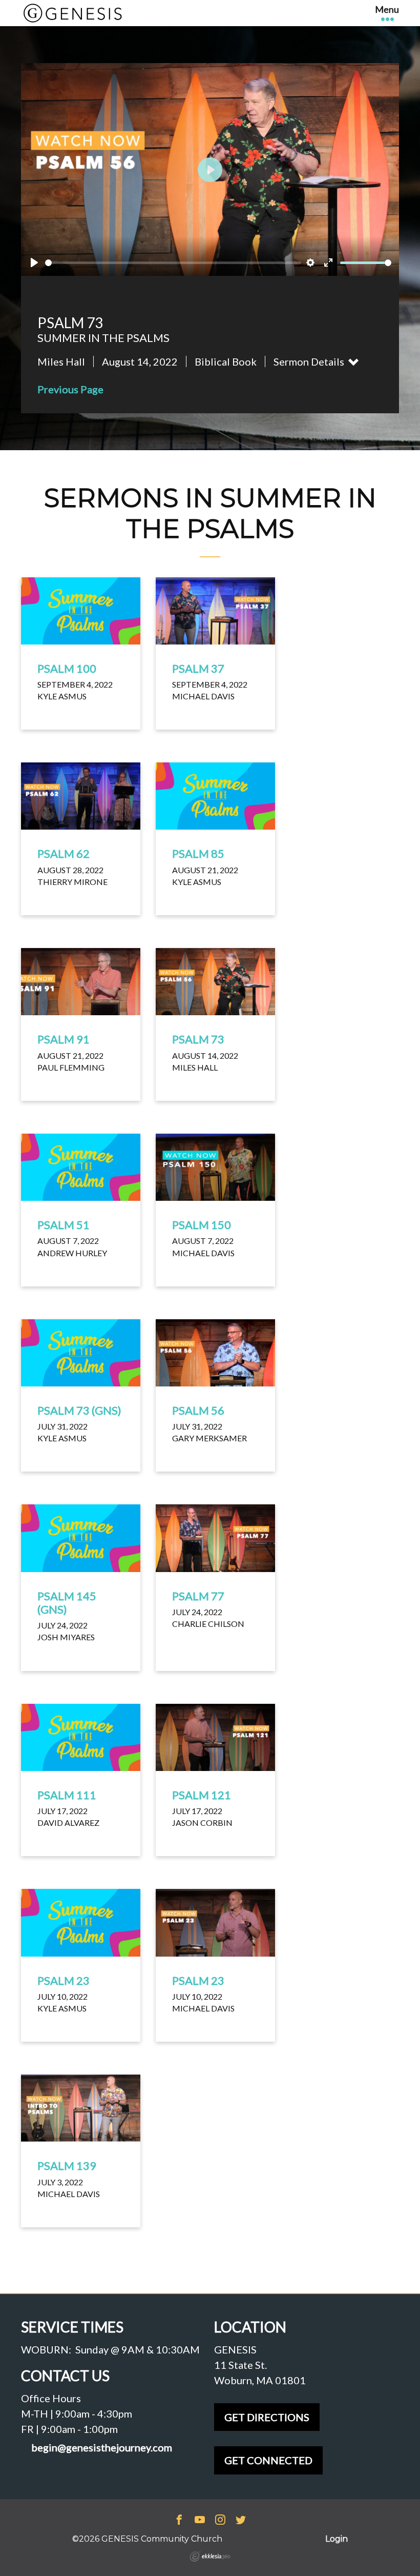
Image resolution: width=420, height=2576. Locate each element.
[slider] (173, 263)
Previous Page (70, 389)
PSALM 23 (64, 1980)
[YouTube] (200, 2521)
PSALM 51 (64, 1225)
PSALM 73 (198, 1039)
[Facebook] (179, 2521)
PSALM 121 (202, 1795)
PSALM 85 (198, 853)
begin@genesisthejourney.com (102, 2448)
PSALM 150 (202, 1225)
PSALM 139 (67, 2166)
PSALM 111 (67, 1795)
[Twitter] (241, 2521)
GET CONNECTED (268, 2460)
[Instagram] (220, 2521)
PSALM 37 (198, 668)
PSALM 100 (67, 668)
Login (337, 2539)
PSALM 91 (64, 1039)
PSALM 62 (64, 853)
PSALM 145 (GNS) (67, 1603)
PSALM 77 (198, 1596)
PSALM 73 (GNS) (79, 1410)
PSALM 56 (198, 1410)
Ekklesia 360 (210, 2557)
